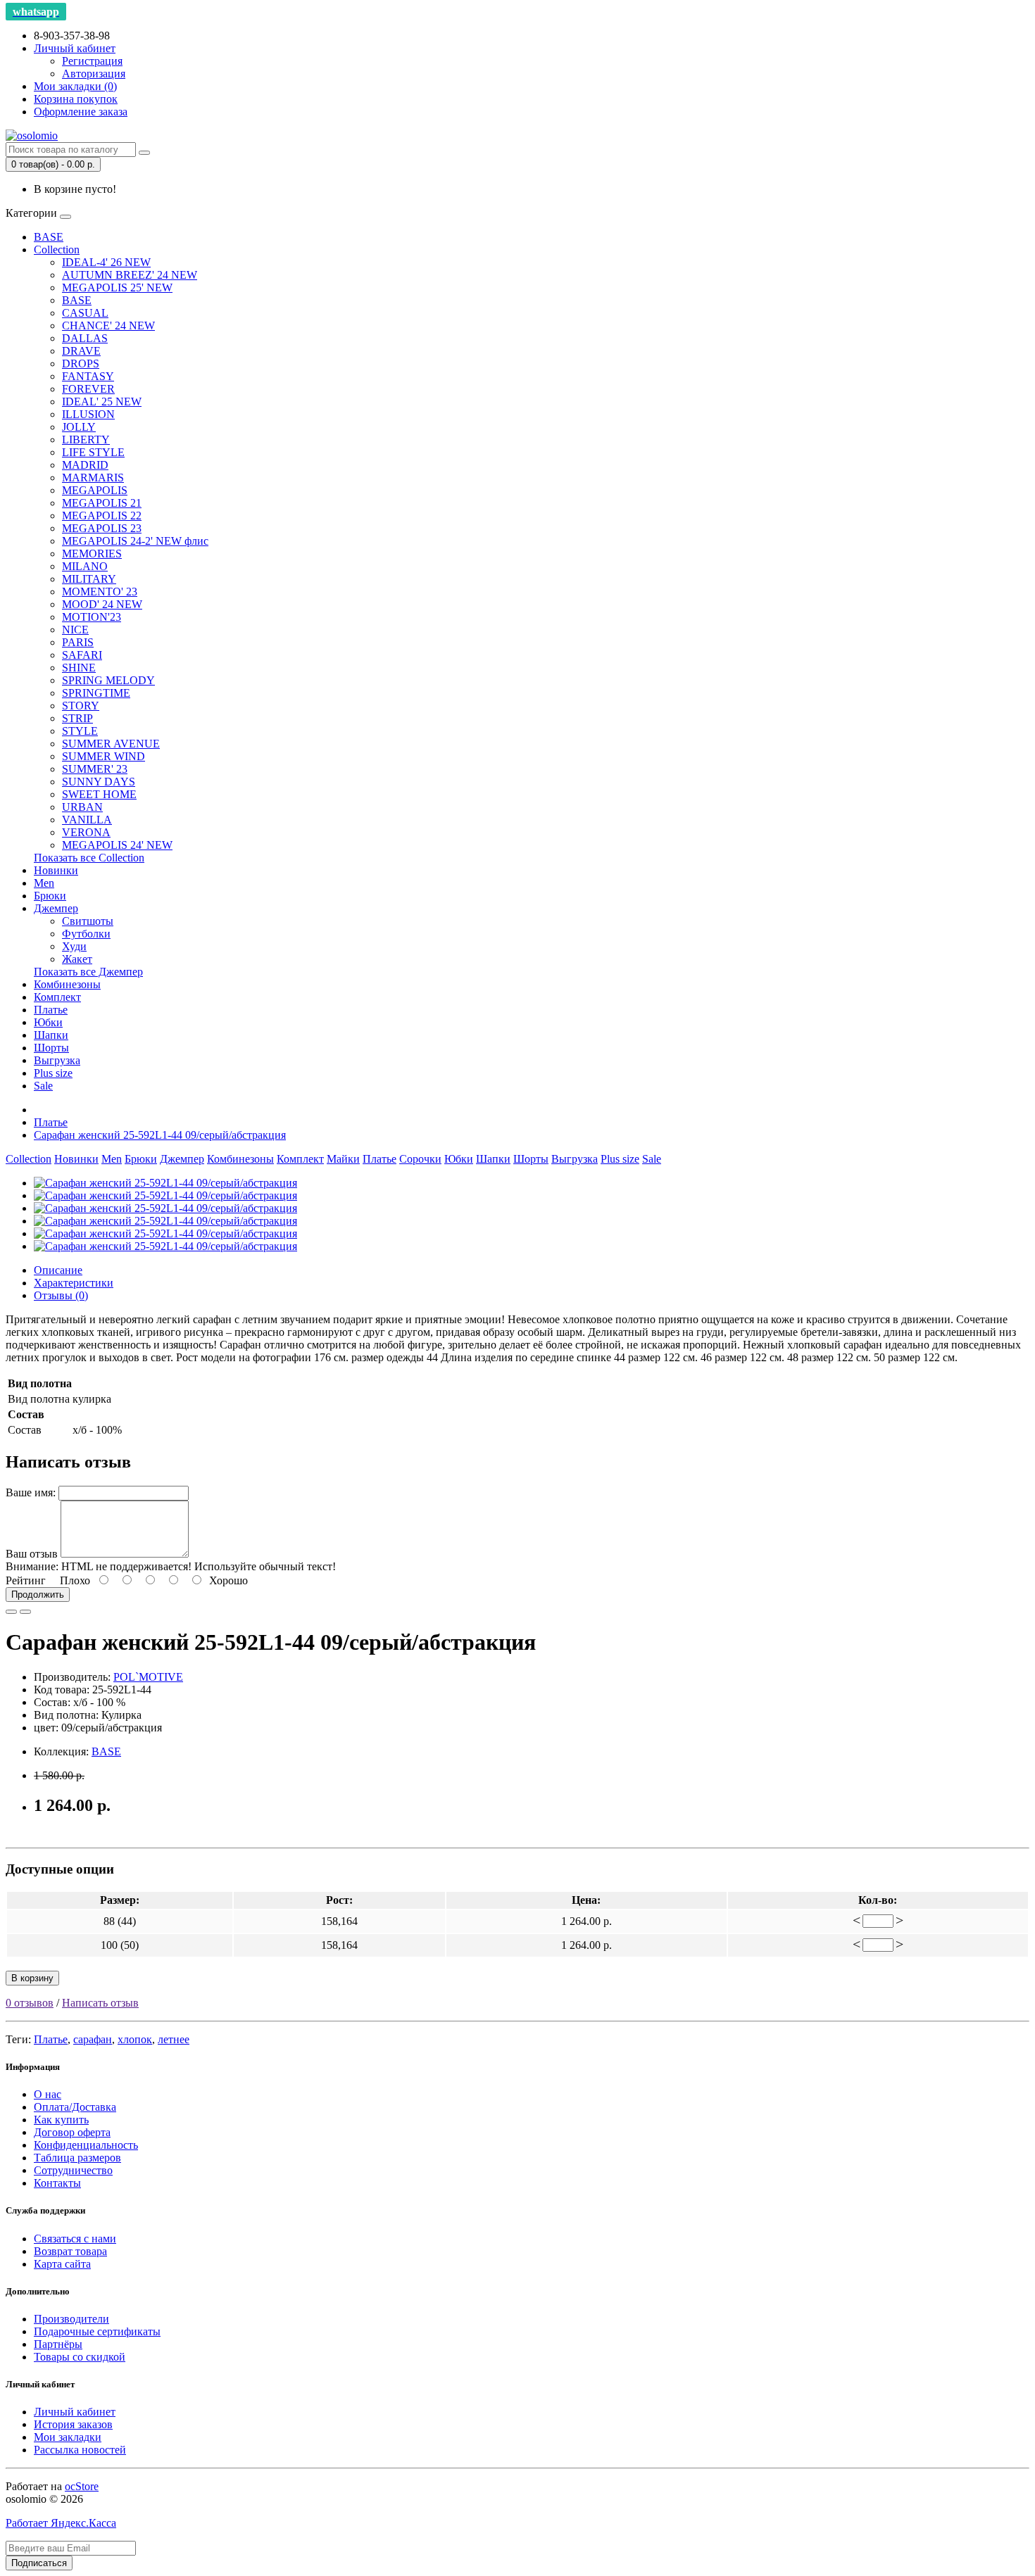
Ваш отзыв (32, 1554)
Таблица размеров (77, 2158)
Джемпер (56, 908)
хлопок (135, 2039)
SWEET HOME (99, 794)
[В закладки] (11, 1612)
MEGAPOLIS (95, 490)
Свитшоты (88, 921)
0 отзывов (30, 2003)
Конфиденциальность (86, 2145)
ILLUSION (88, 414)
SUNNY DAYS (99, 782)
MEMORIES (92, 554)
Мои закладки (68, 2437)
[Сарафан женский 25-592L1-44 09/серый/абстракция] (165, 1183)
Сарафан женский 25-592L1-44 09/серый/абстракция (160, 1135)
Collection (57, 250)
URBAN (82, 807)
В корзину (32, 1978)
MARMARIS (93, 478)
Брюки (50, 896)
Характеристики (74, 1283)
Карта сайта (62, 2264)
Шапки (51, 1035)
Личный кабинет (75, 2412)
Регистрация (92, 61)
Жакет (77, 959)
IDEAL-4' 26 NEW (106, 262)
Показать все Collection (89, 858)
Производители (71, 2319)
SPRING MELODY (108, 680)
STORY (81, 706)
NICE (75, 630)
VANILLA (87, 820)
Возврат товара (70, 2251)
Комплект (57, 997)
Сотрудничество (73, 2170)
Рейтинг (26, 1580)
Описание (58, 1270)
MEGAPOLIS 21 (102, 503)
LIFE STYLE (93, 452)
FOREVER (88, 389)
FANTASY (88, 376)
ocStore (82, 2486)
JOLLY (79, 427)
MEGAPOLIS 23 (102, 528)
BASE (49, 237)
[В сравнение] (25, 1612)
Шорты (51, 1048)
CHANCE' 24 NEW (108, 326)
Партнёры (58, 2344)
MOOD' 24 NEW (102, 604)
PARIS (78, 642)
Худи (74, 946)
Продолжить (38, 1595)
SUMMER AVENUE (111, 744)
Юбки (48, 1022)
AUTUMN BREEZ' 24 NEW (130, 275)
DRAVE (81, 351)
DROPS (81, 364)
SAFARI (82, 655)
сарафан (93, 2039)
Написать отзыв (100, 2003)
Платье (51, 1010)
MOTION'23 (92, 617)
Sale (43, 1086)
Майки (343, 1159)
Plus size (53, 1073)
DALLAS (85, 338)
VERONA (86, 832)
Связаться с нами (75, 2239)
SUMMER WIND (103, 756)
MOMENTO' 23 (100, 592)
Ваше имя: (31, 1492)
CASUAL (85, 313)
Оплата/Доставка (75, 2107)
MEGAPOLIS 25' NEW (117, 288)
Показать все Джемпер (88, 972)
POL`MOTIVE (148, 1677)
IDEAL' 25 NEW (102, 402)
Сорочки (420, 1159)
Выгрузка (57, 1060)
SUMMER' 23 (95, 769)
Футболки (86, 934)
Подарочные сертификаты (97, 2331)
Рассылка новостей (80, 2450)
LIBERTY (86, 440)
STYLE (80, 731)
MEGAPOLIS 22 (102, 516)
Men (44, 883)
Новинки (56, 870)
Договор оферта (72, 2132)
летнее (174, 2039)
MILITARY (89, 579)
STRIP (77, 718)
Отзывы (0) (61, 1295)
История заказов (73, 2424)
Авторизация (94, 74)
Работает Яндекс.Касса (61, 2523)
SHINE (79, 668)
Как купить (61, 2120)
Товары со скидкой (80, 2357)
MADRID (85, 465)
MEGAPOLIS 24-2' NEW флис (135, 541)
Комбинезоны (67, 984)
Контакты (57, 2183)
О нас (48, 2094)
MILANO (85, 566)
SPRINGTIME (96, 693)
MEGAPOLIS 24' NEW (117, 845)
